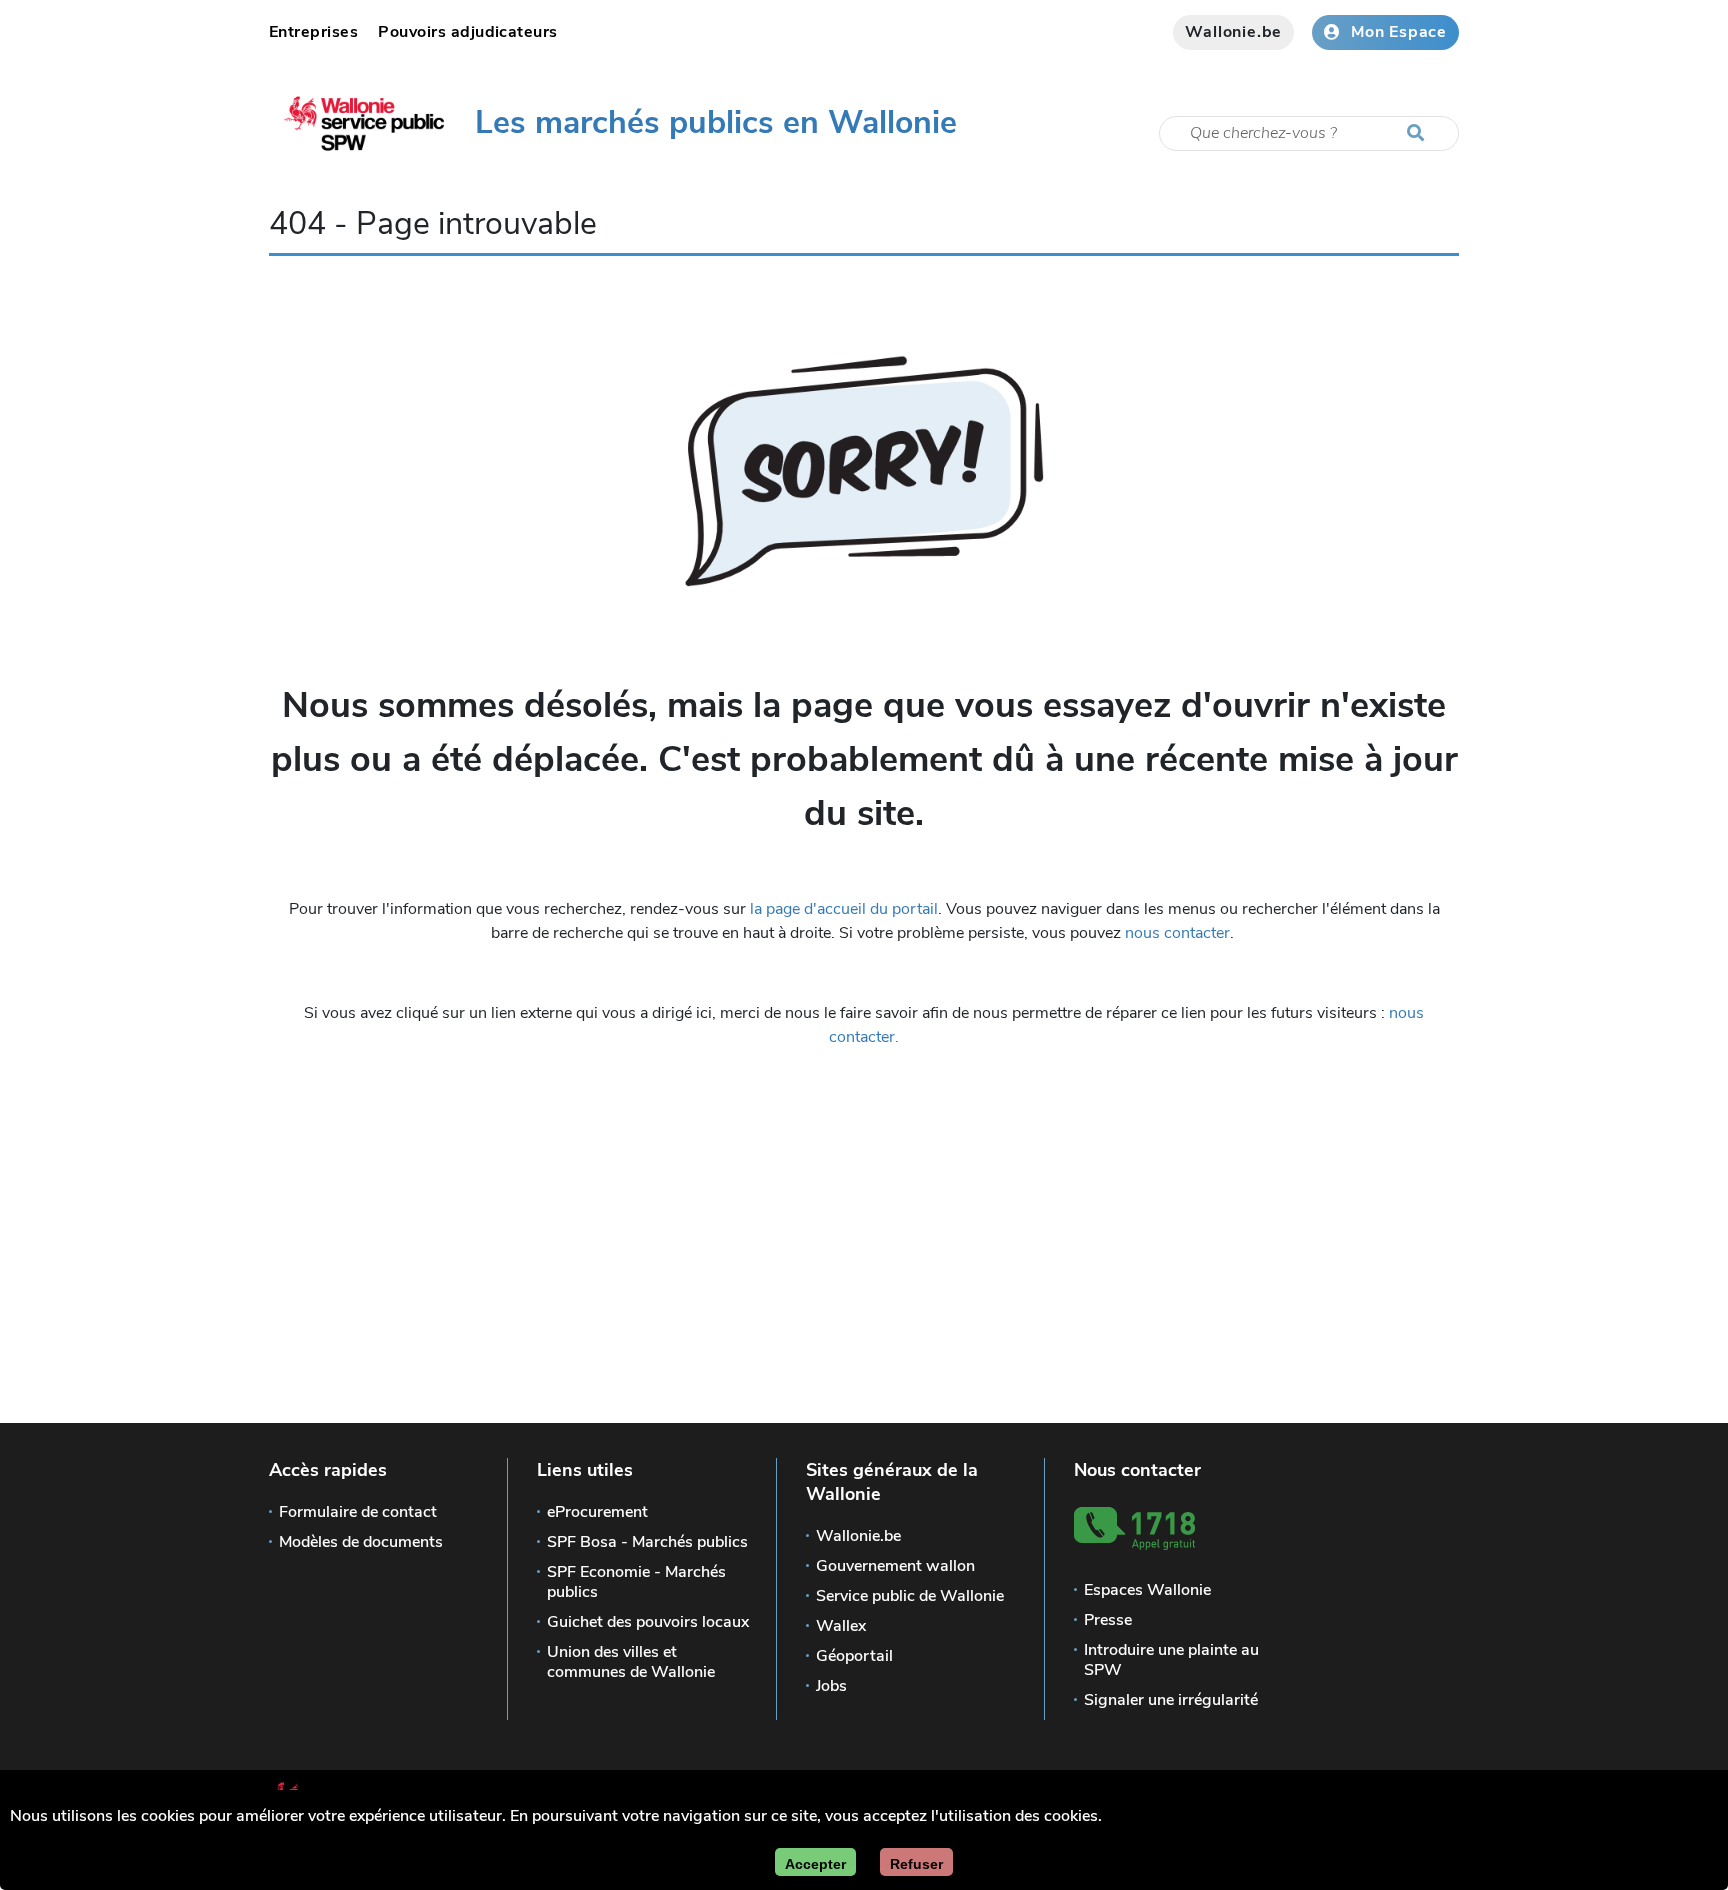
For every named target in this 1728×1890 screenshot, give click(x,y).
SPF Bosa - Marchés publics (647, 1542)
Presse (1108, 1620)
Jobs (831, 1686)
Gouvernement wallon (895, 1566)
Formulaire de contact (358, 1512)
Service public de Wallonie (910, 1596)
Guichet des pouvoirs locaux (648, 1622)
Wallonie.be (1233, 32)
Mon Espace (1399, 32)
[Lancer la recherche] (1420, 134)
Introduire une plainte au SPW (1171, 1660)
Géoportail (854, 1656)
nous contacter (1177, 933)
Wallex (841, 1626)
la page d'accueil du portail (844, 909)
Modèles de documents (361, 1542)
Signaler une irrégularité (1171, 1700)
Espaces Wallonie (1147, 1590)
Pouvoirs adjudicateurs (468, 32)
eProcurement (597, 1512)
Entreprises (313, 32)
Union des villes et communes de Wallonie (631, 1662)
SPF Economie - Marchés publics (636, 1582)
